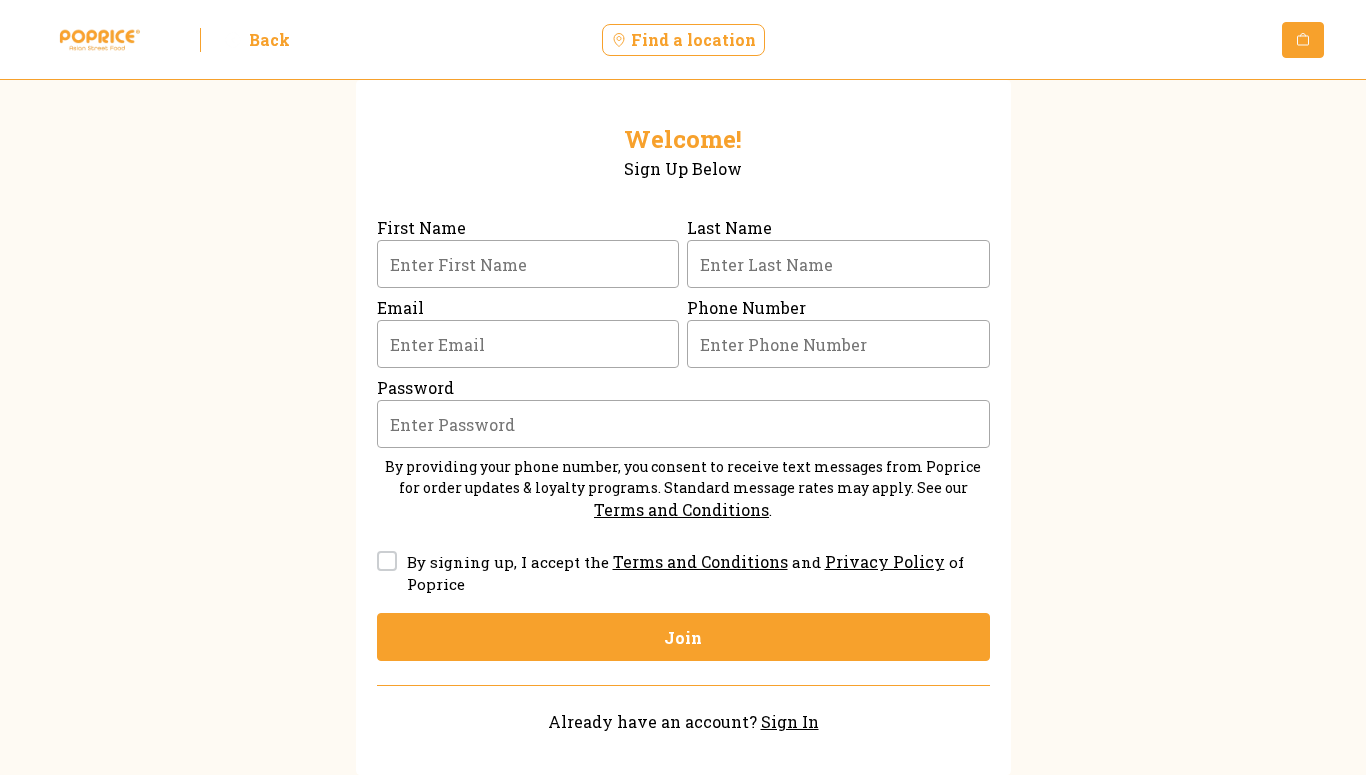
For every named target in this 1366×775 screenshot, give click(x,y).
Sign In (790, 721)
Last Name (729, 227)
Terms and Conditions (681, 509)
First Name (421, 227)
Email (400, 307)
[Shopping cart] (1303, 40)
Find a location (693, 39)
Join (683, 637)
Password (415, 387)
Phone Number (746, 307)
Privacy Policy (885, 561)
